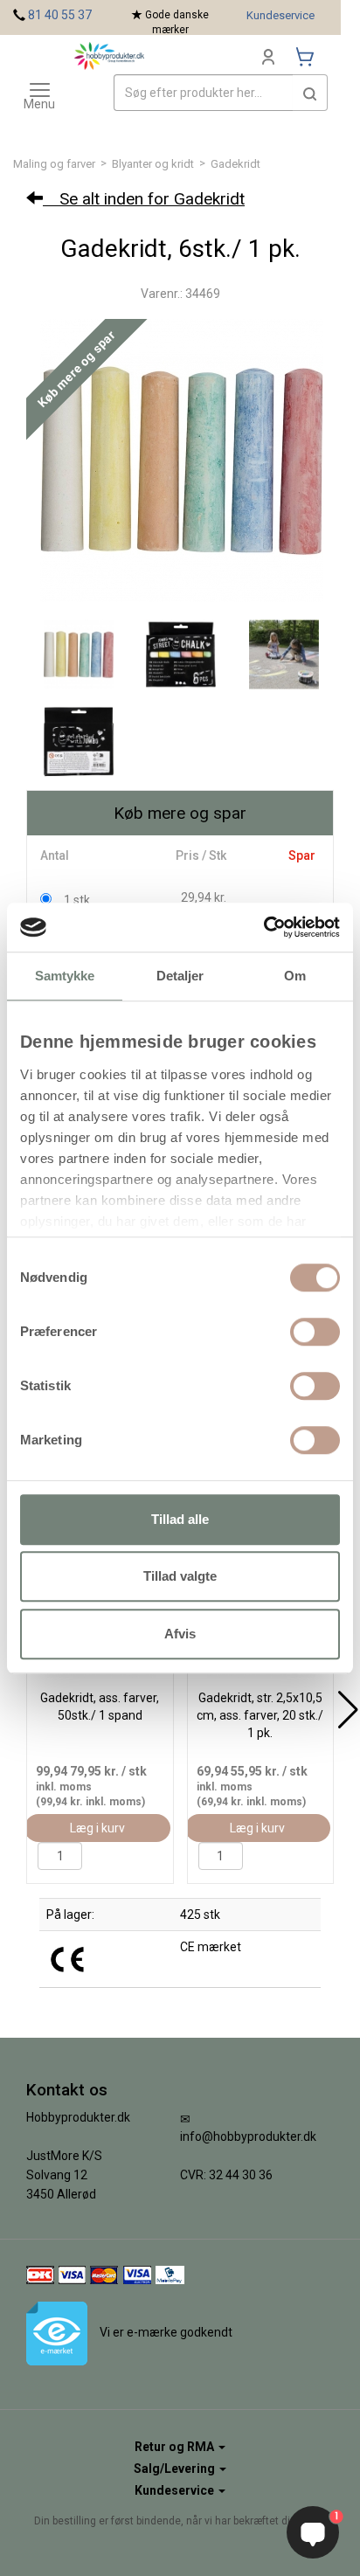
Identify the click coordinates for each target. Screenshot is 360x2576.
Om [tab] (295, 976)
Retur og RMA (176, 2447)
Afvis (180, 1634)
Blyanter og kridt (153, 164)
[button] (310, 93)
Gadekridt (235, 164)
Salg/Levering (176, 2469)
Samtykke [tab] (65, 976)
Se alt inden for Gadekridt (144, 199)
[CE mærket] (67, 1958)
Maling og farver (54, 164)
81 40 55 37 (60, 15)
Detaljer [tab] (180, 976)
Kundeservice (280, 15)
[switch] (315, 1332)
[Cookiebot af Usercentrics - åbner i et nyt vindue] (263, 927)
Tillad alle (180, 1519)
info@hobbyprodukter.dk (248, 2136)
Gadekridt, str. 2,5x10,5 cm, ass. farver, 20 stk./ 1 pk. (260, 1715)
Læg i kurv (97, 1828)
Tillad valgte (180, 1576)
